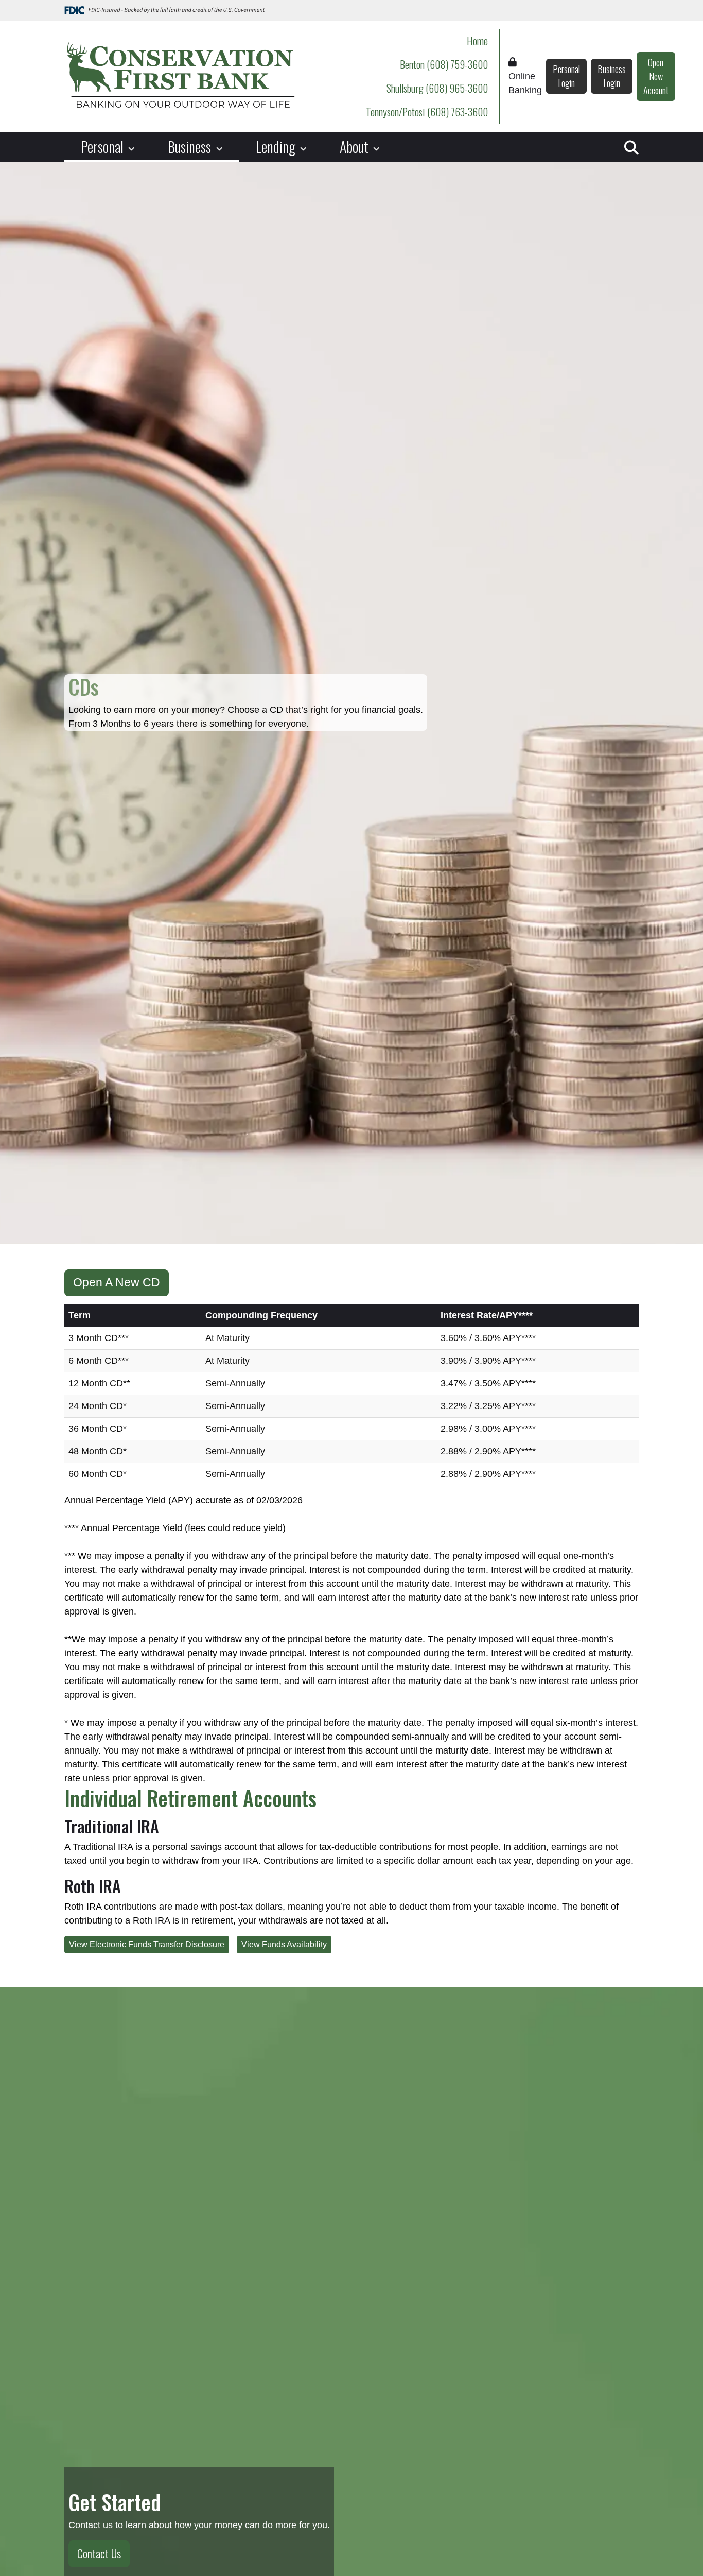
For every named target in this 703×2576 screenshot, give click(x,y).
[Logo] (180, 76)
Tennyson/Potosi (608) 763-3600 (427, 112)
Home (477, 41)
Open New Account (656, 76)
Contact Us (99, 2553)
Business (191, 147)
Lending (277, 147)
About (356, 147)
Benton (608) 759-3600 (444, 64)
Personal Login (566, 76)
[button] (631, 147)
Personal (104, 147)
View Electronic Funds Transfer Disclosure (147, 1944)
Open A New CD (117, 1283)
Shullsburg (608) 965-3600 (437, 88)
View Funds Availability (284, 1944)
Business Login (612, 76)
